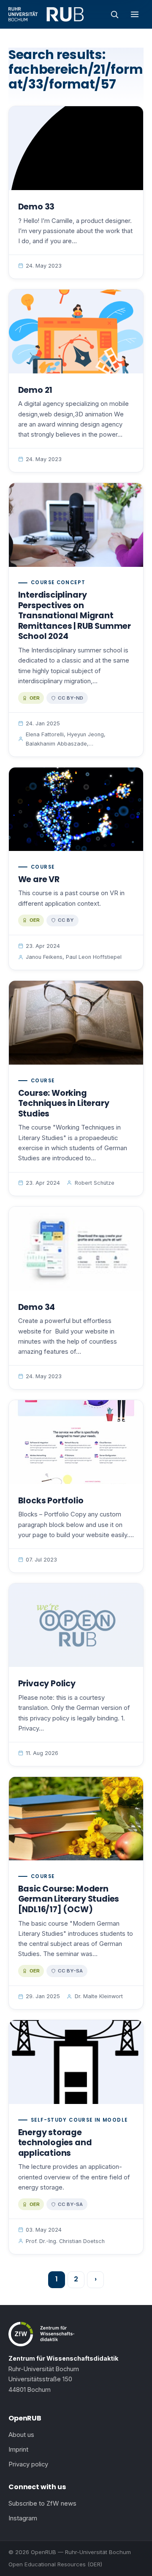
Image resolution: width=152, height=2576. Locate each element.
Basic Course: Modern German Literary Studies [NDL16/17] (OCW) (69, 1899)
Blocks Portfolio (51, 1501)
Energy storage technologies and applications (55, 2143)
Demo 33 (37, 207)
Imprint (18, 2450)
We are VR (39, 879)
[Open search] (114, 14)
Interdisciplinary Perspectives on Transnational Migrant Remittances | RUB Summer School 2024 (75, 616)
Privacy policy (28, 2464)
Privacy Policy (47, 1684)
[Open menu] (135, 14)
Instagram (23, 2518)
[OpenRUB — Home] (46, 14)
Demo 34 (37, 1307)
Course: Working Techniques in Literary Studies (64, 1103)
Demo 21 (35, 390)
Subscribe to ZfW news (42, 2504)
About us (21, 2435)
